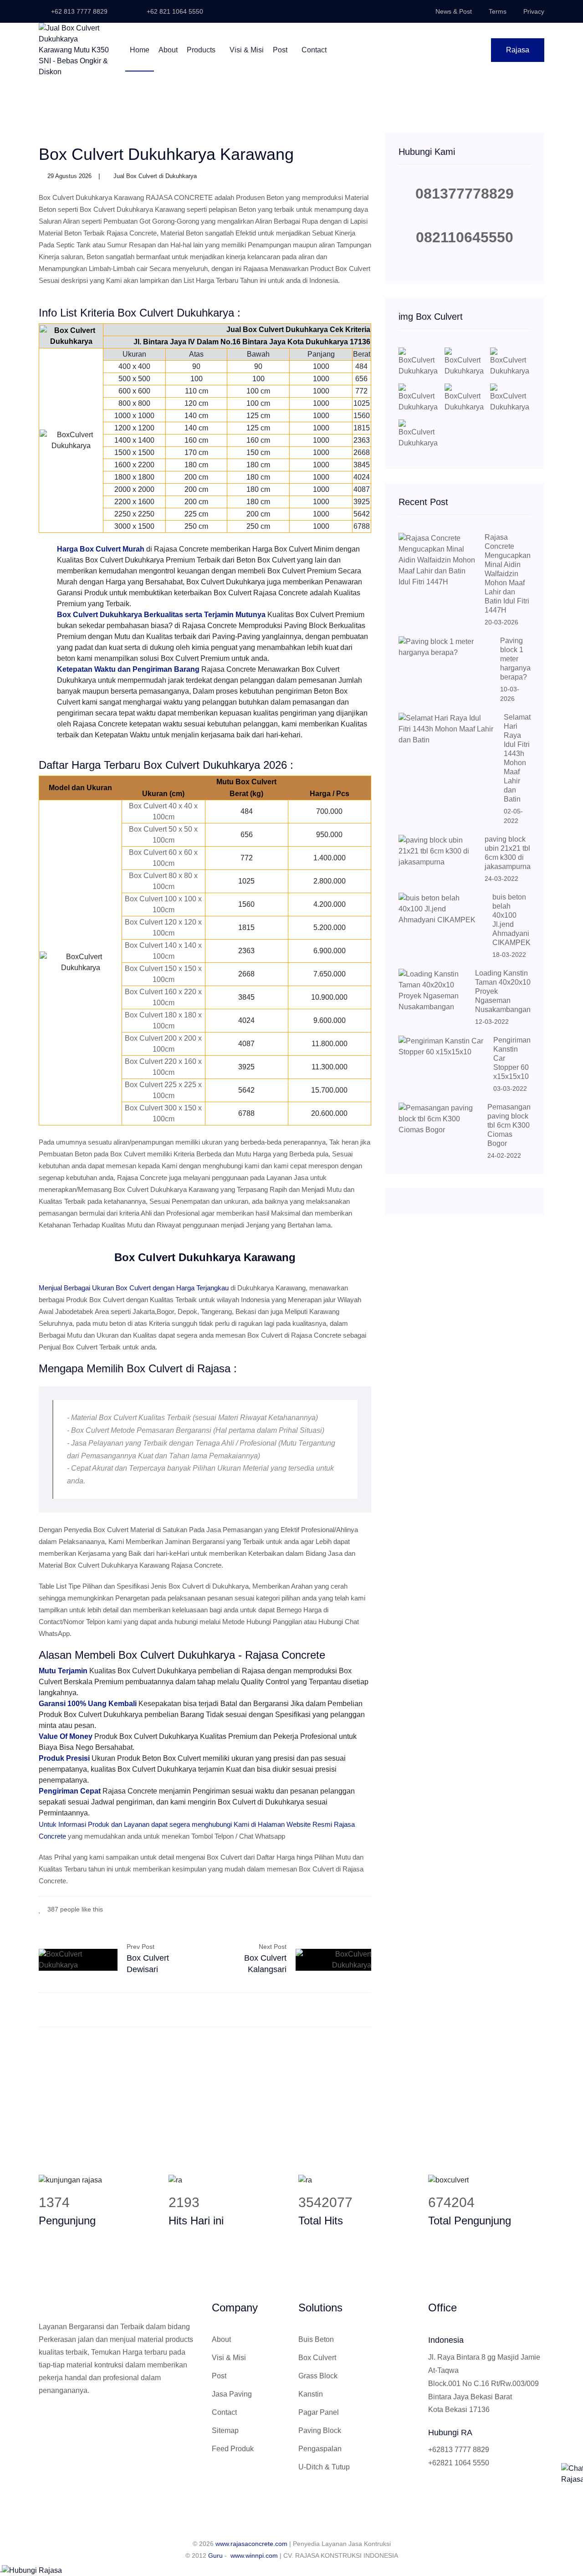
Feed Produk (233, 2449)
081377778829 (465, 194)
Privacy (534, 11)
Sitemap (225, 2430)
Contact (314, 50)
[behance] (369, 1909)
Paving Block (320, 2430)
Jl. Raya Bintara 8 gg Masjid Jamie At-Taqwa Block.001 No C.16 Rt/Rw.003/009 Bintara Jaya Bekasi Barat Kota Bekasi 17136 (484, 2383)
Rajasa (518, 50)
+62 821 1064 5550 (174, 11)
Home (140, 50)
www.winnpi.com (254, 2556)
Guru (215, 2556)
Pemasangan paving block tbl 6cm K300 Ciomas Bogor (509, 1125)
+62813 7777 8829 (459, 2450)
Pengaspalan (320, 2449)
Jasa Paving (232, 2394)
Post (281, 50)
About (168, 50)
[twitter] (341, 1909)
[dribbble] (355, 1909)
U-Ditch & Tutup (324, 2467)
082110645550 (465, 237)
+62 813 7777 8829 (78, 11)
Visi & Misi (247, 50)
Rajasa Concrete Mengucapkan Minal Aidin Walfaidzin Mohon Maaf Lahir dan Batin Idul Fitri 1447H (508, 574)
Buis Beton (316, 2339)
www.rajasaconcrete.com (251, 2544)
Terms (498, 11)
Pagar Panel (319, 2412)
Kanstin (311, 2394)
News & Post (454, 11)
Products (202, 50)
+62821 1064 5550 (459, 2463)
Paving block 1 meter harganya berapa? (515, 659)
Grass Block (318, 2376)
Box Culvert (317, 2358)
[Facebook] (328, 1909)
